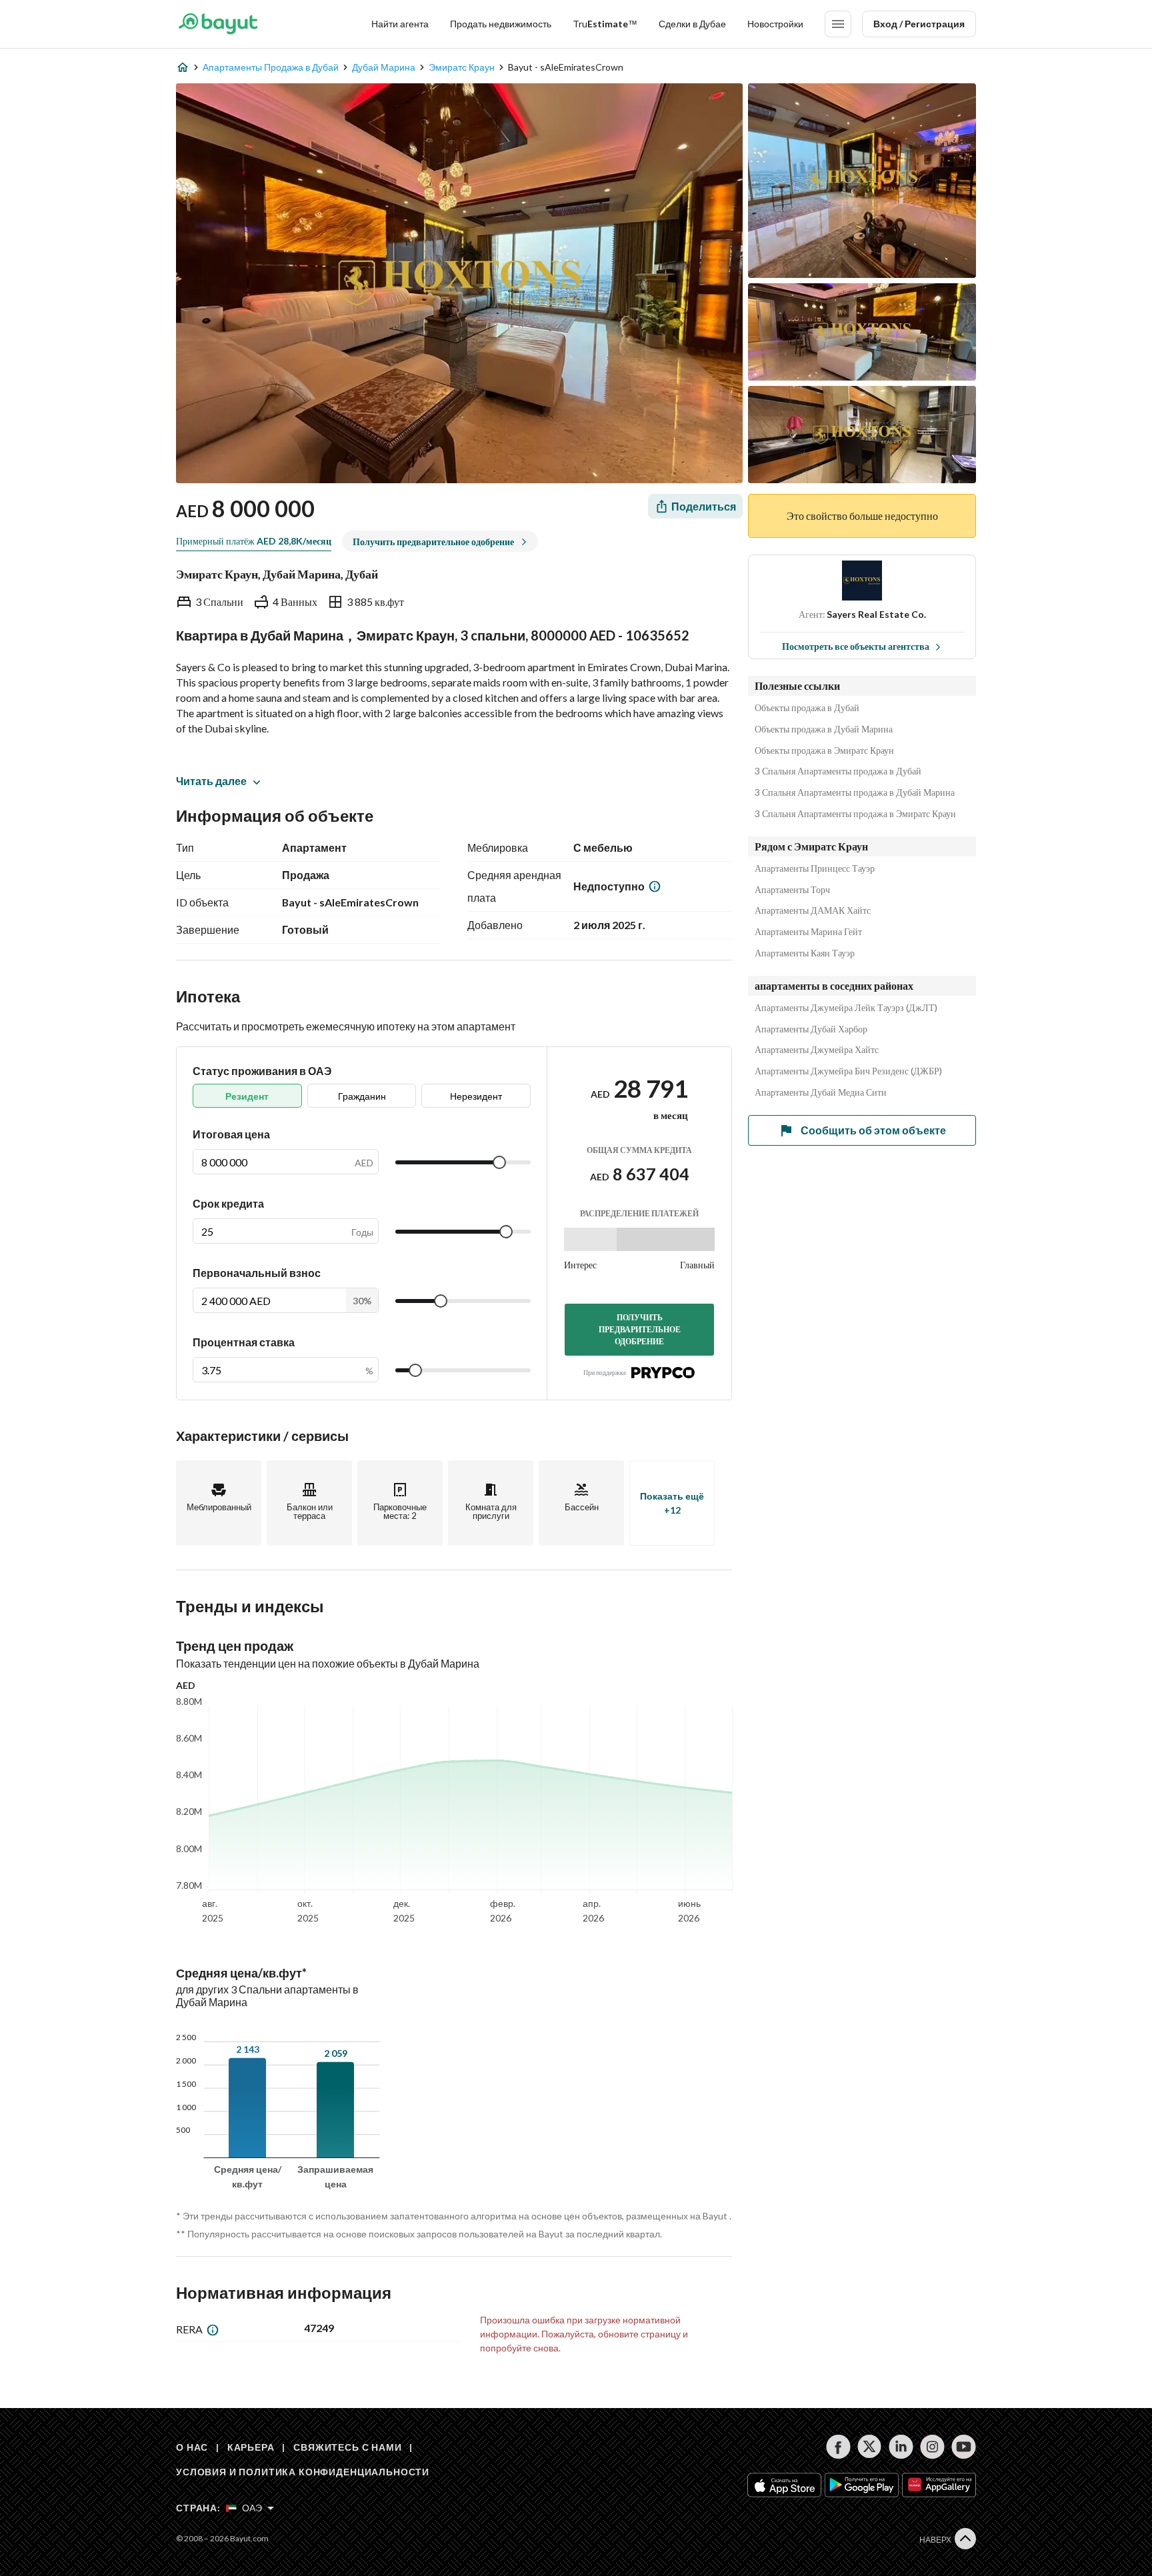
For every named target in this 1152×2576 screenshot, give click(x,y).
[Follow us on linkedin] (901, 2447)
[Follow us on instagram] (932, 2447)
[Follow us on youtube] (964, 2447)
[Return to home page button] (218, 24)
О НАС (192, 2447)
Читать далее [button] (211, 781)
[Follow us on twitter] (870, 2447)
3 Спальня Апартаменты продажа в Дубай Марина (855, 792)
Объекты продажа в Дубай (807, 708)
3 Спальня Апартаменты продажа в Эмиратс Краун (855, 814)
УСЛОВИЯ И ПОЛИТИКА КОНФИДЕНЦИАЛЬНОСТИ (303, 2472)
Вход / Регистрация (919, 24)
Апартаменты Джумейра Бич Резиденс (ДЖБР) (848, 1071)
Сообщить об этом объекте (873, 1130)
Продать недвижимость (501, 24)
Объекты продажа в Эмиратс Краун (824, 750)
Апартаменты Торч (792, 890)
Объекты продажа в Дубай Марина (824, 729)
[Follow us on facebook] (838, 2447)
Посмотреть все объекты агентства (856, 646)
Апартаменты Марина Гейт (808, 932)
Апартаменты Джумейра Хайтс (817, 1050)
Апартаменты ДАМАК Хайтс (813, 910)
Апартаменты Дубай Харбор (811, 1029)
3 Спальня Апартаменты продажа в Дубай (838, 771)
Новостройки (775, 24)
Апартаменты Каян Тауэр (805, 953)
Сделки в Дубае (692, 24)
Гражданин (362, 1096)
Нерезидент (476, 1096)
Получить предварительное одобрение (640, 1329)
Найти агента (400, 24)
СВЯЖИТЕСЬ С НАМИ (347, 2447)
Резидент (247, 1096)
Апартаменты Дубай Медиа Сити (821, 1092)
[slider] (499, 1162)
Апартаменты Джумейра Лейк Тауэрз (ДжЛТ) (846, 1008)
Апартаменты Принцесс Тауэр (815, 868)
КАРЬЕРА (251, 2447)
